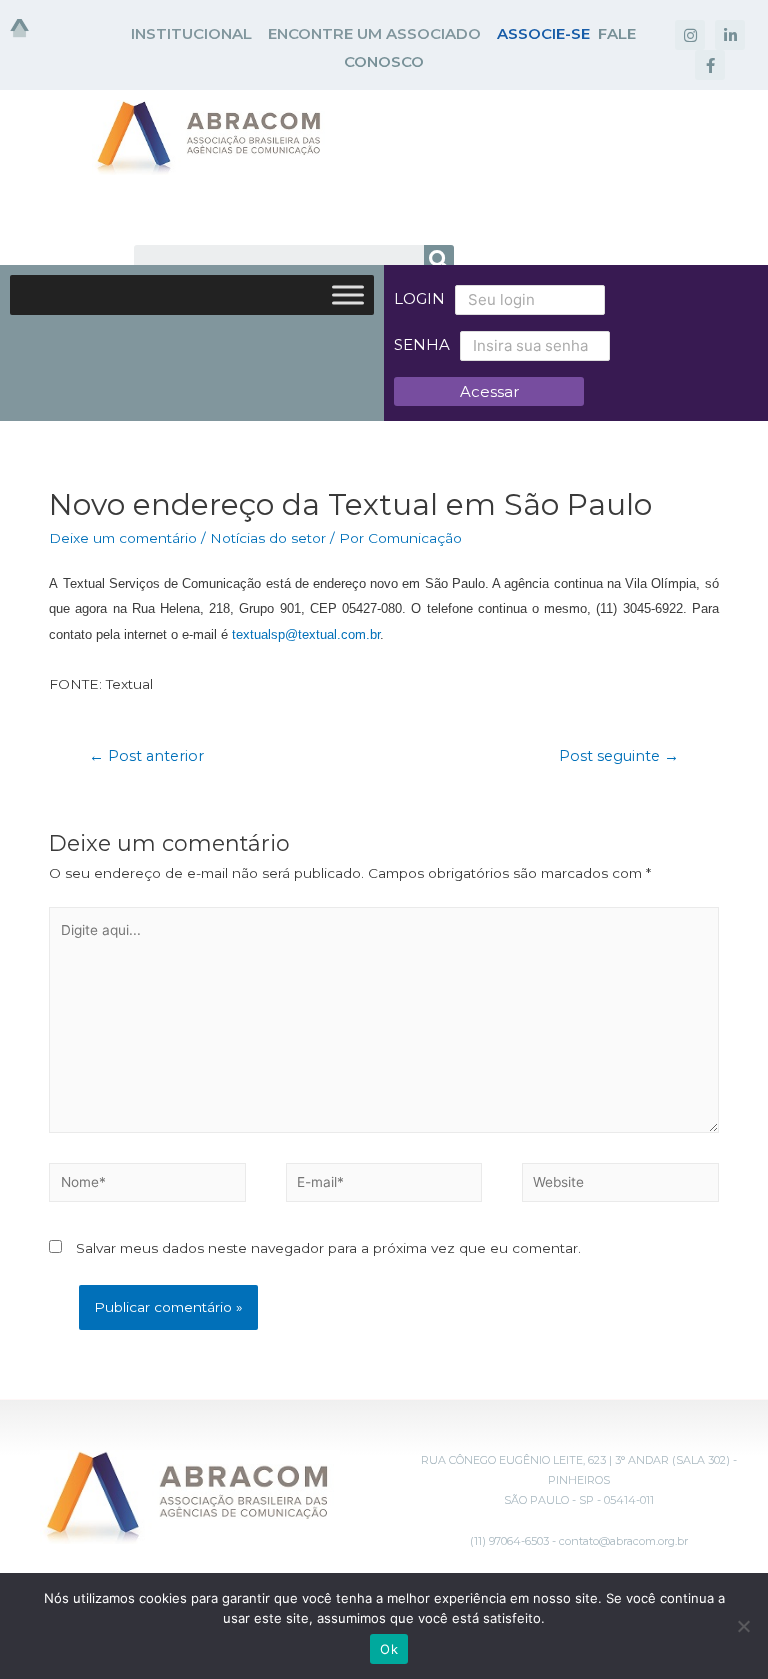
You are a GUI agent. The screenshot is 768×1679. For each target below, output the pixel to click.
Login (419, 298)
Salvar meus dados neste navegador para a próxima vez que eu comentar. (328, 1248)
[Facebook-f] (710, 65)
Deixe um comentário (123, 538)
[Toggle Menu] (348, 294)
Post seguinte (619, 756)
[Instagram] (690, 35)
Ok (389, 1649)
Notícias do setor (268, 538)
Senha (422, 344)
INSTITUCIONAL (191, 33)
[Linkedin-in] (730, 35)
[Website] (620, 1186)
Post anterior (146, 756)
